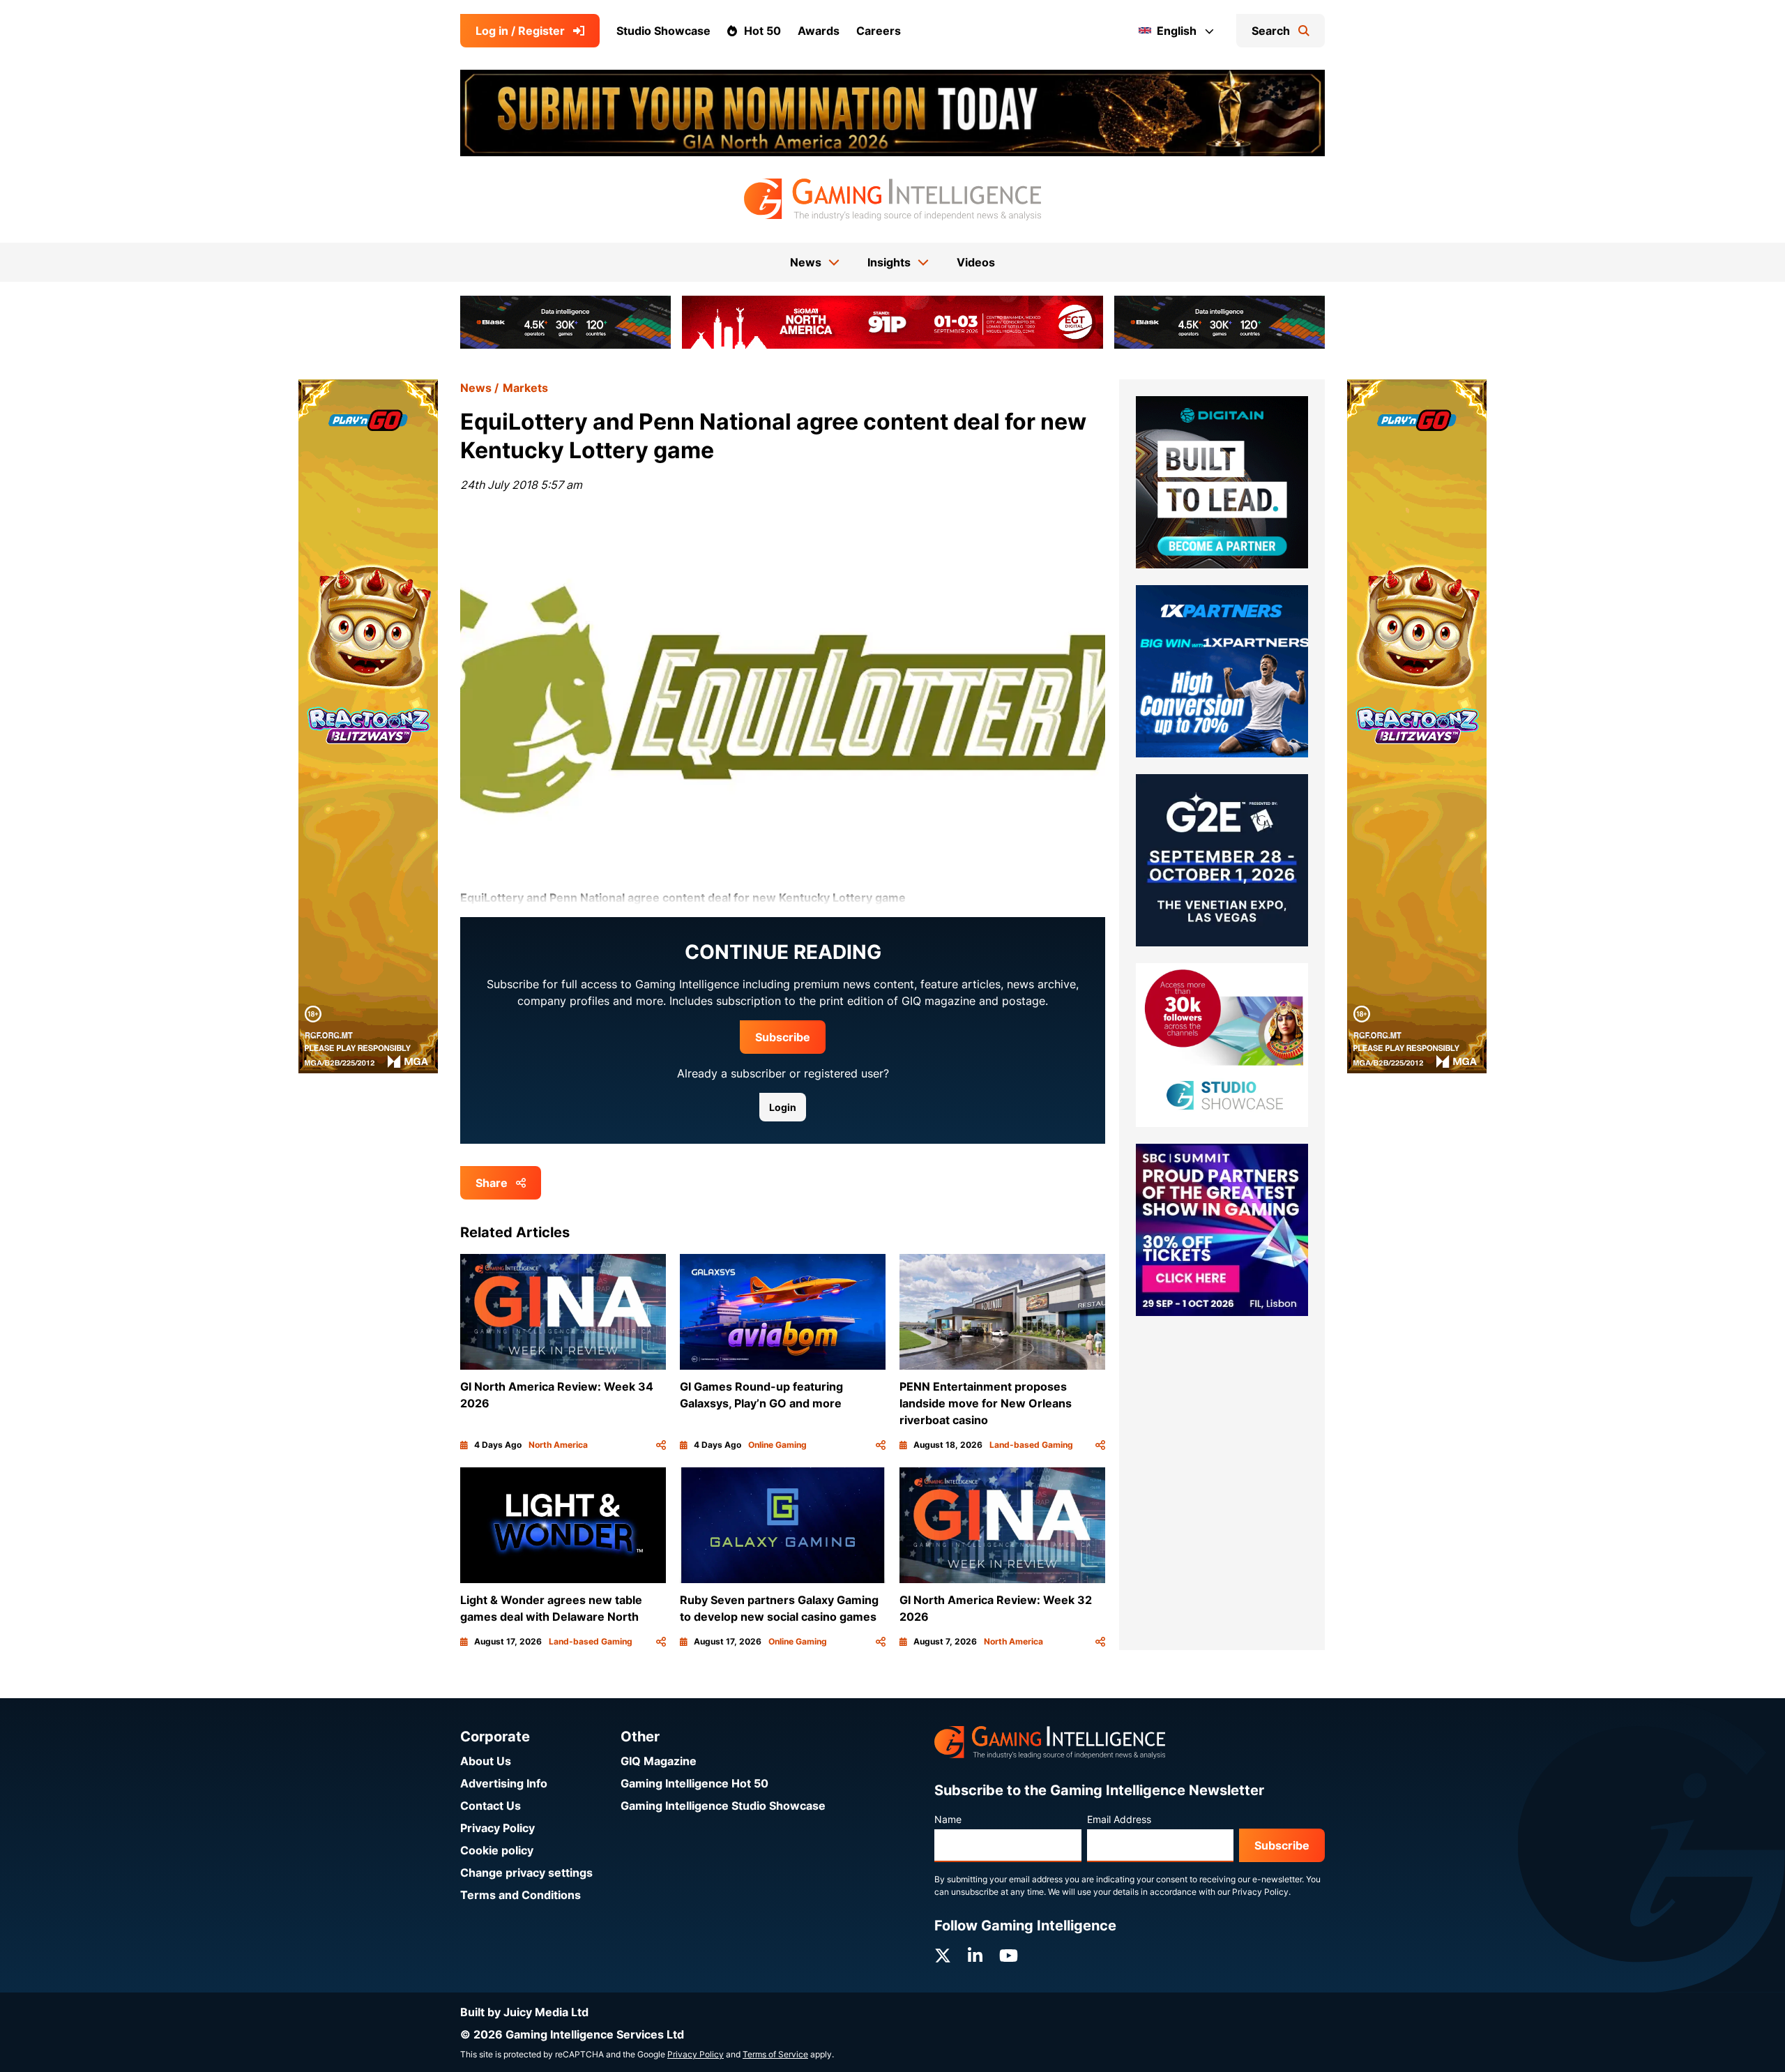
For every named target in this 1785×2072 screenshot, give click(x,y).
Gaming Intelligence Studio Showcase (723, 1806)
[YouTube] (1009, 1956)
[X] (943, 1956)
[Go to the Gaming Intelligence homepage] (892, 199)
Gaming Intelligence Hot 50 (694, 1783)
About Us (486, 1761)
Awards (819, 31)
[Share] (661, 1445)
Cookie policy (497, 1850)
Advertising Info (504, 1783)
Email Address (1119, 1819)
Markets (525, 388)
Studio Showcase (663, 31)
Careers (879, 31)
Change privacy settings (526, 1873)
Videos (976, 262)
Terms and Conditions (521, 1895)
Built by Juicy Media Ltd (524, 2012)
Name (948, 1819)
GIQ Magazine (659, 1761)
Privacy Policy (497, 1828)
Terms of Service (775, 2054)
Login (783, 1107)
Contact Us (491, 1806)
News (476, 388)
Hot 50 (762, 31)
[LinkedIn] (975, 1956)
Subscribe (783, 1037)
